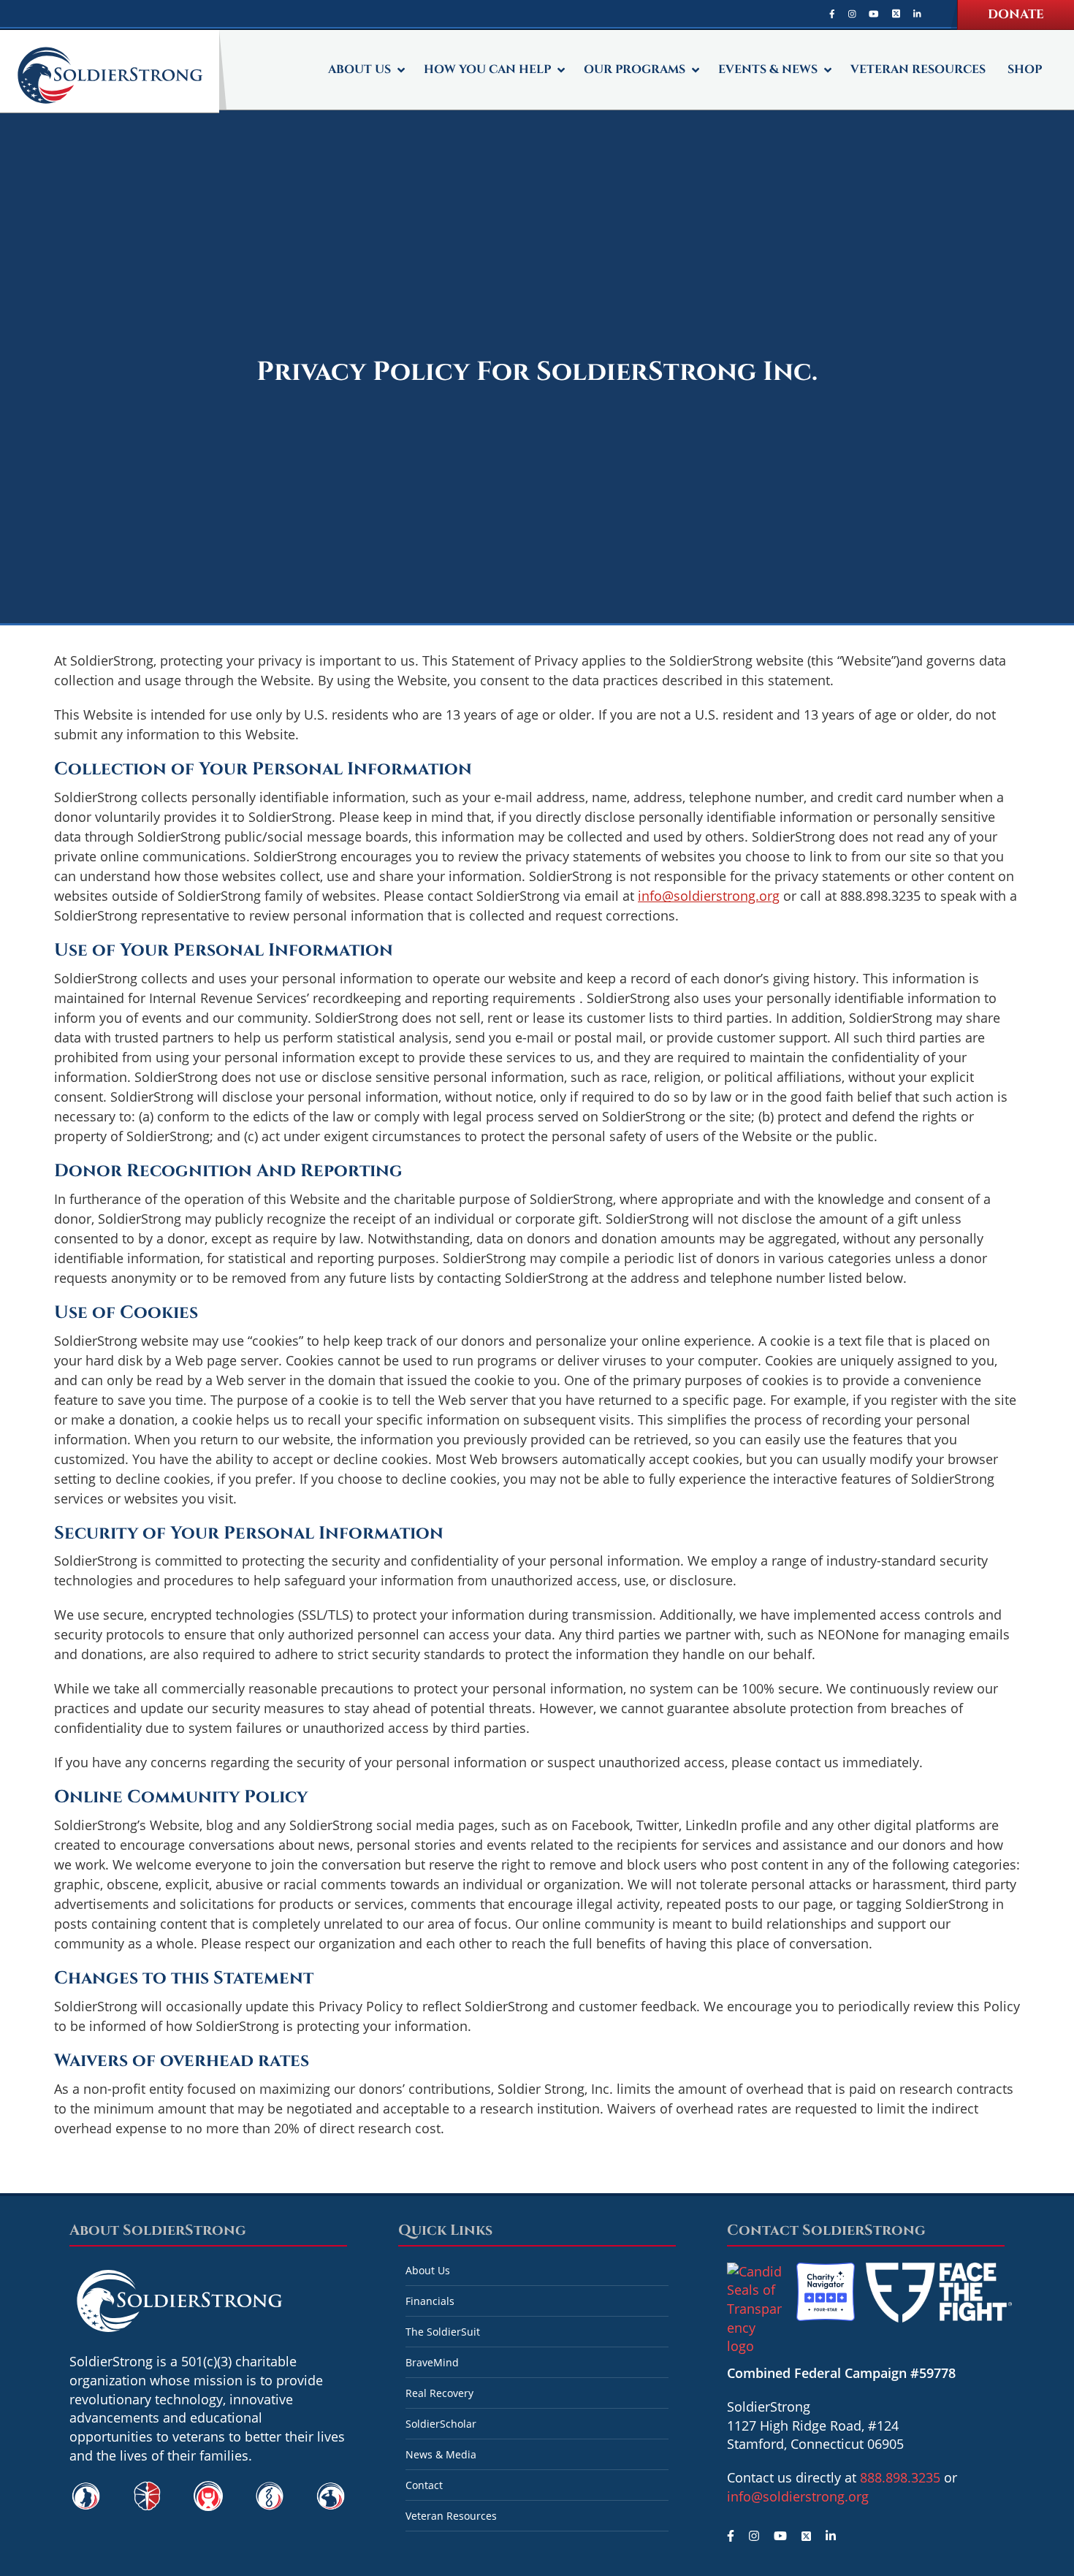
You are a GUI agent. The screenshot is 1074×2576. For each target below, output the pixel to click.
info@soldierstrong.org (709, 896)
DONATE (1016, 14)
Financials (430, 2301)
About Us (428, 2270)
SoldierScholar (441, 2424)
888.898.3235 (900, 2477)
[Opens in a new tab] (832, 14)
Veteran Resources (451, 2516)
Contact (424, 2485)
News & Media (441, 2454)
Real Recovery (439, 2393)
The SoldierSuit (443, 2332)
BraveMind (432, 2362)
